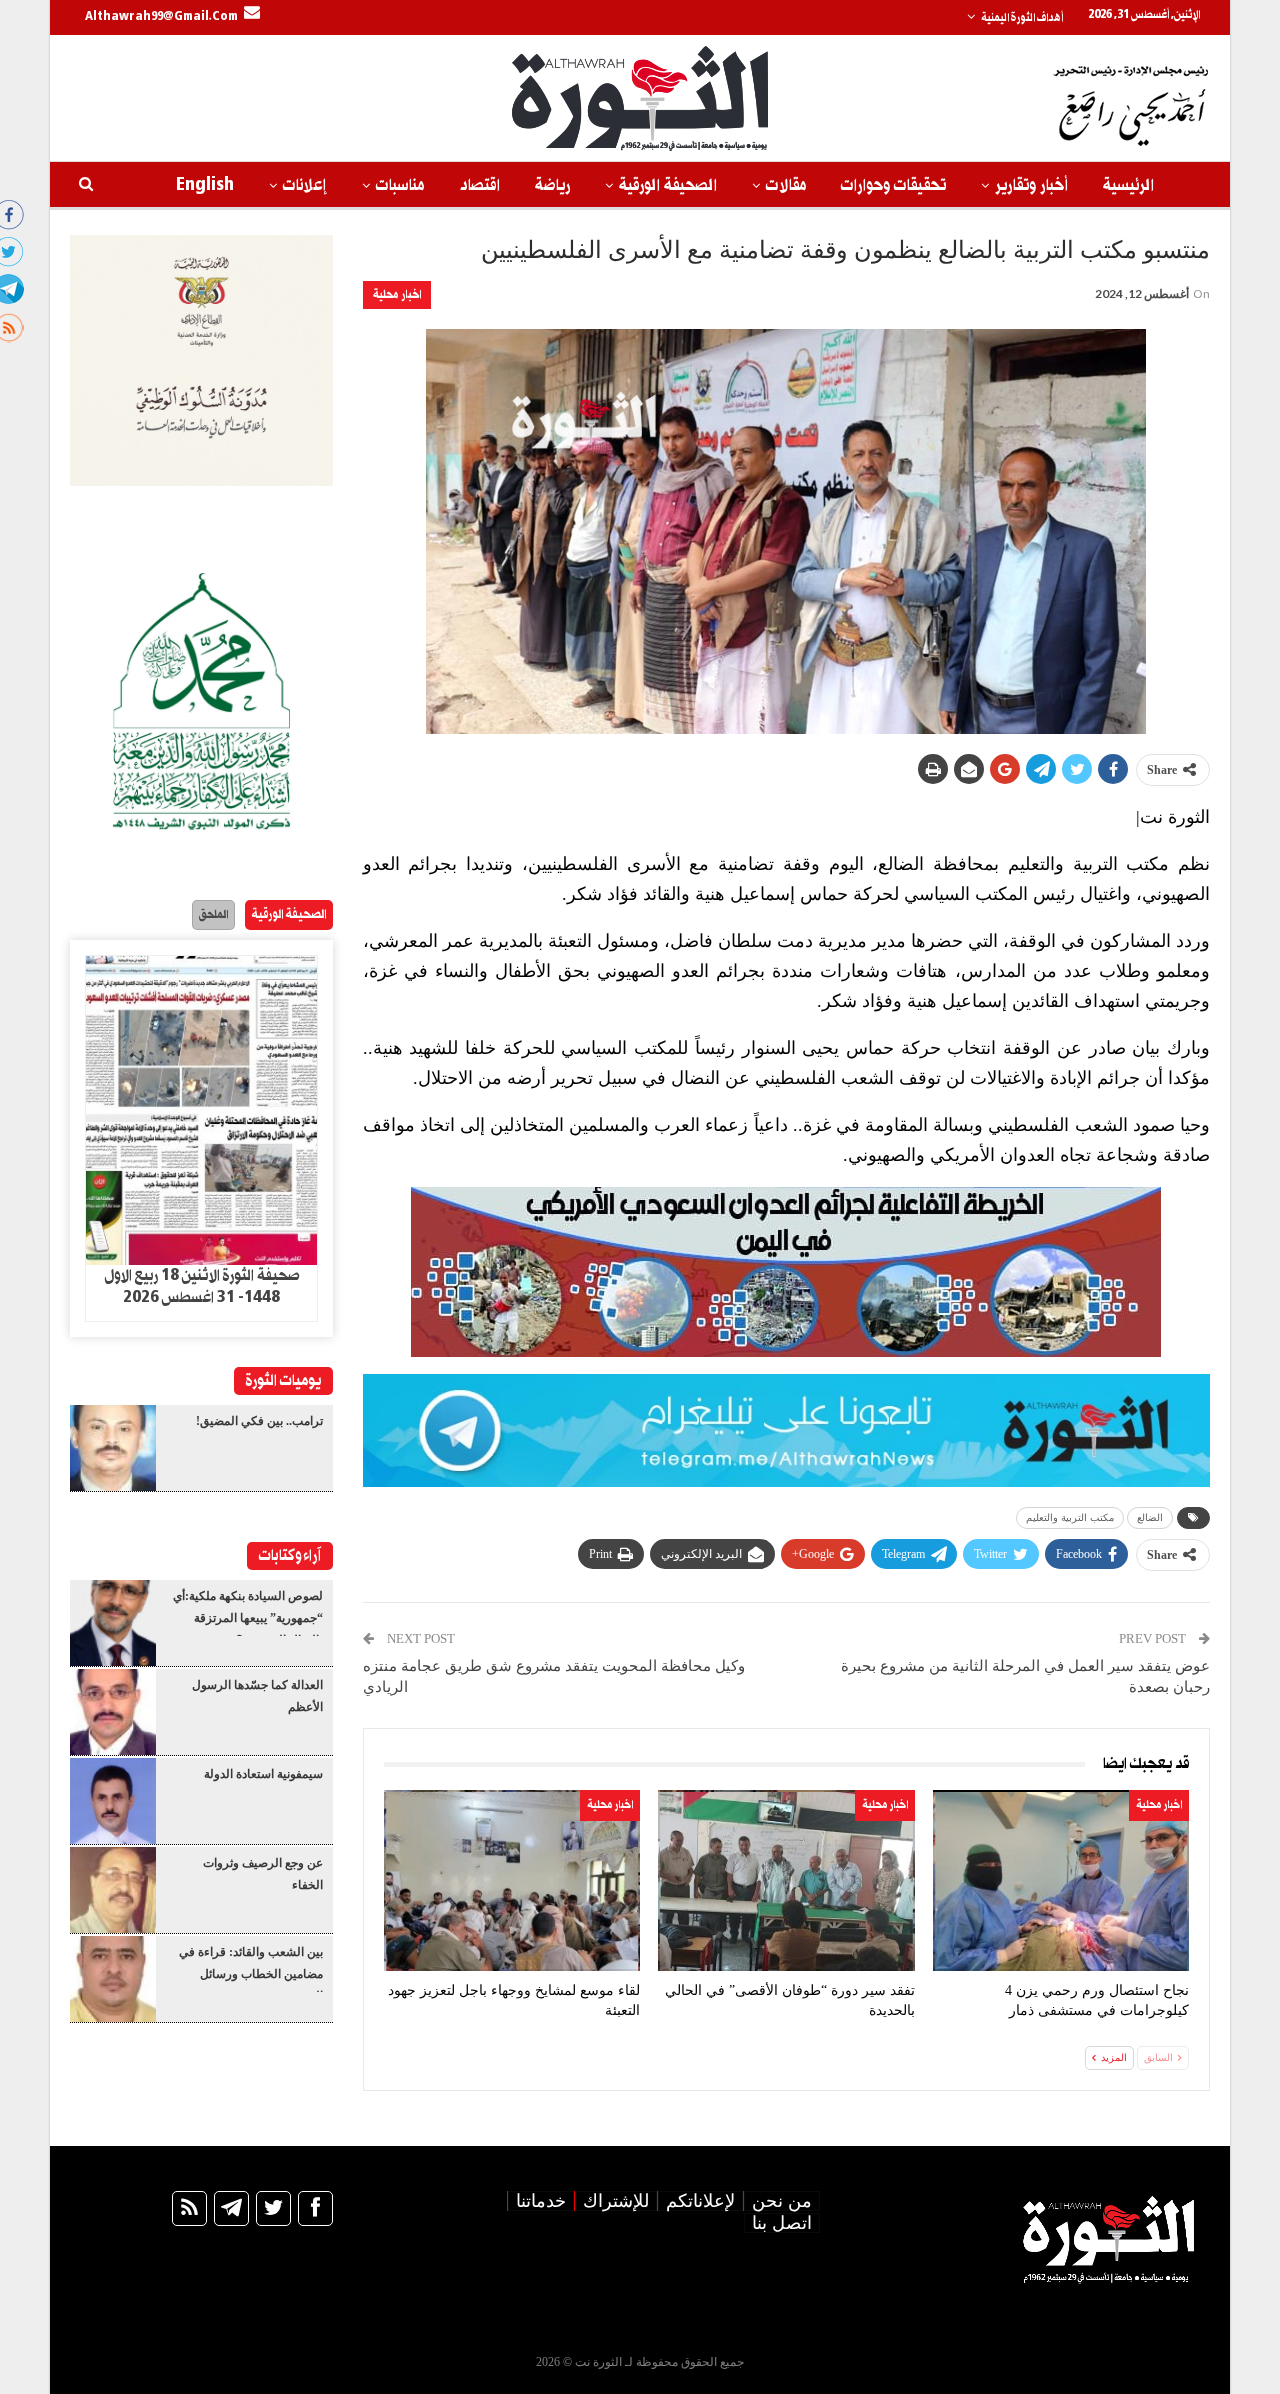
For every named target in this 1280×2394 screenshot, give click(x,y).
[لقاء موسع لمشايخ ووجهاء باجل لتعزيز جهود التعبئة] (512, 1880)
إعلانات (305, 185)
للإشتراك (616, 2201)
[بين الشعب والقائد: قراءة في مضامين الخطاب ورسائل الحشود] (113, 1979)
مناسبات (400, 185)
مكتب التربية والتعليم (1070, 1517)
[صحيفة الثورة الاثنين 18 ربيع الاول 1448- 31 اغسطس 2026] (201, 1111)
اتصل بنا (782, 2223)
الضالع (1150, 1517)
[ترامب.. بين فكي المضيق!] (113, 1448)
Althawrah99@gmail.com (161, 17)
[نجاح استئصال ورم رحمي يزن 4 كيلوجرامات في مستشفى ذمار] (1061, 1880)
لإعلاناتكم (700, 2201)
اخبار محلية (397, 294)
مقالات (786, 185)
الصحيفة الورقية (668, 185)
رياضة (552, 185)
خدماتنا (541, 2201)
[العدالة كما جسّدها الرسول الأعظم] (113, 1712)
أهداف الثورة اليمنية (1022, 18)
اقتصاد (479, 185)
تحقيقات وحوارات (893, 185)
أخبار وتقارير (1031, 185)
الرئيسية (1128, 185)
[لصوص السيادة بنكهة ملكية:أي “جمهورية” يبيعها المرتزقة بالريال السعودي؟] (113, 1623)
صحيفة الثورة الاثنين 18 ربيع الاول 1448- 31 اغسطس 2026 (202, 1287)
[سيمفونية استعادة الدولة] (113, 1801)
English (205, 185)
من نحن (782, 2201)
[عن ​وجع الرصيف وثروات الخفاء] (113, 1890)
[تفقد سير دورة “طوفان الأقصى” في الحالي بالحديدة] (786, 1880)
